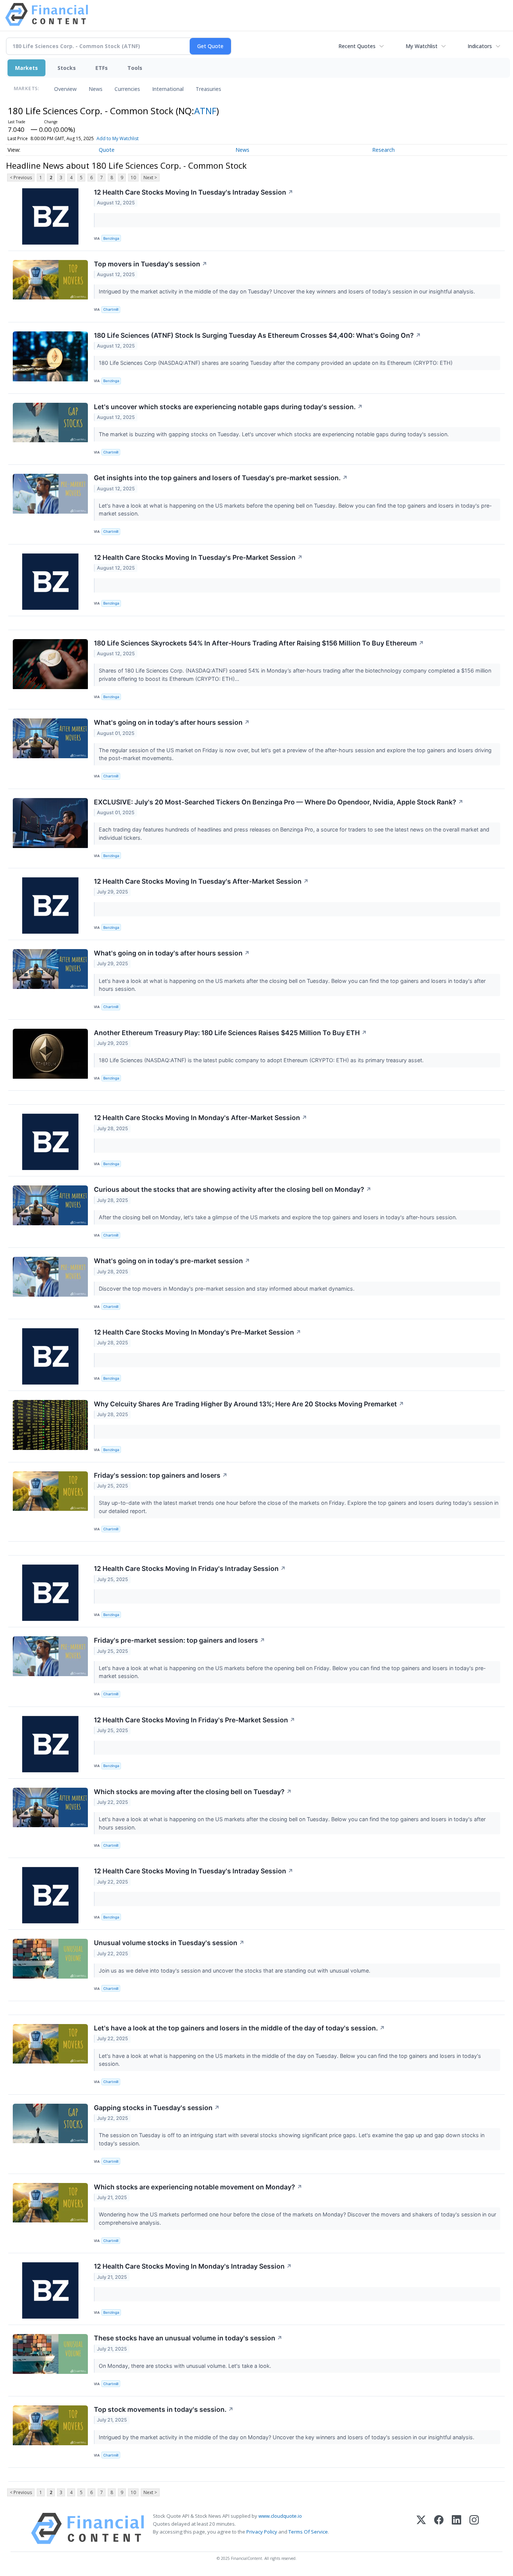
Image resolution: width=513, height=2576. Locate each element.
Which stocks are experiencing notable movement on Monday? (198, 2187)
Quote (107, 150)
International (168, 89)
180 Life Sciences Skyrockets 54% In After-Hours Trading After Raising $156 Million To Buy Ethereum (259, 643)
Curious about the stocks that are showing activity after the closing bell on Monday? (233, 1189)
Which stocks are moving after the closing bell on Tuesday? (193, 1792)
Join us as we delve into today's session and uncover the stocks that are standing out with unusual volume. (235, 1971)
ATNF (205, 111)
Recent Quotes (357, 46)
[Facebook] (439, 2528)
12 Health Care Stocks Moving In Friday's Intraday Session (190, 1568)
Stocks (67, 68)
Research (383, 150)
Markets (26, 68)
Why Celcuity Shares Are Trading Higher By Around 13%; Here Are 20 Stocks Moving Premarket (249, 1404)
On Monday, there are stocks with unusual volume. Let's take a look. (186, 2366)
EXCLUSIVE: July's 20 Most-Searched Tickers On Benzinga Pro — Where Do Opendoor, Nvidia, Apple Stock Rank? (279, 802)
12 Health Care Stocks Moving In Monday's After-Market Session (201, 1118)
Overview (65, 89)
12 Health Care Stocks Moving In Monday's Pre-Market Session (198, 1332)
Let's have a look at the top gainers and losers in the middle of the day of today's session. (239, 2028)
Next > (150, 178)
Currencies (127, 89)
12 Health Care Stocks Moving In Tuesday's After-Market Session (201, 881)
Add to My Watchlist (118, 138)
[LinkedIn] (456, 2528)
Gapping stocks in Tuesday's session (157, 2108)
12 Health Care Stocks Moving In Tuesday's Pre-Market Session (198, 557)
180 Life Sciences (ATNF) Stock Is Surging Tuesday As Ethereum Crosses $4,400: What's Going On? (257, 335)
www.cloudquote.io (280, 2516)
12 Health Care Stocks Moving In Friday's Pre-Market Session (195, 1720)
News (96, 89)
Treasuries (208, 89)
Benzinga (111, 238)
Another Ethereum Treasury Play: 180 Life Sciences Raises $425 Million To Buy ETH (230, 1033)
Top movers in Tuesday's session (151, 264)
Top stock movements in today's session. (164, 2409)
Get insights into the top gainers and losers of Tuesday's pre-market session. (221, 478)
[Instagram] (474, 2528)
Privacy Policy (262, 2532)
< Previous (21, 178)
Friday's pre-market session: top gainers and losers (180, 1640)
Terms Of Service (308, 2532)
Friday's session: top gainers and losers (161, 1475)
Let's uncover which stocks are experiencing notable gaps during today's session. (228, 407)
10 (133, 178)
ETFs (102, 68)
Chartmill (111, 309)
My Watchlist (422, 46)
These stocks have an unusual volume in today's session (188, 2338)
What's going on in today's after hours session (172, 722)
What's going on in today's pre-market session (172, 1261)
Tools (135, 68)
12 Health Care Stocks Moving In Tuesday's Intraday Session (194, 192)
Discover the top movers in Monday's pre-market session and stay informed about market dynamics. (227, 1289)
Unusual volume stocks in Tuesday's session (169, 1943)
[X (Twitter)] (421, 2528)
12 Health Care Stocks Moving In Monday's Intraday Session (193, 2266)
